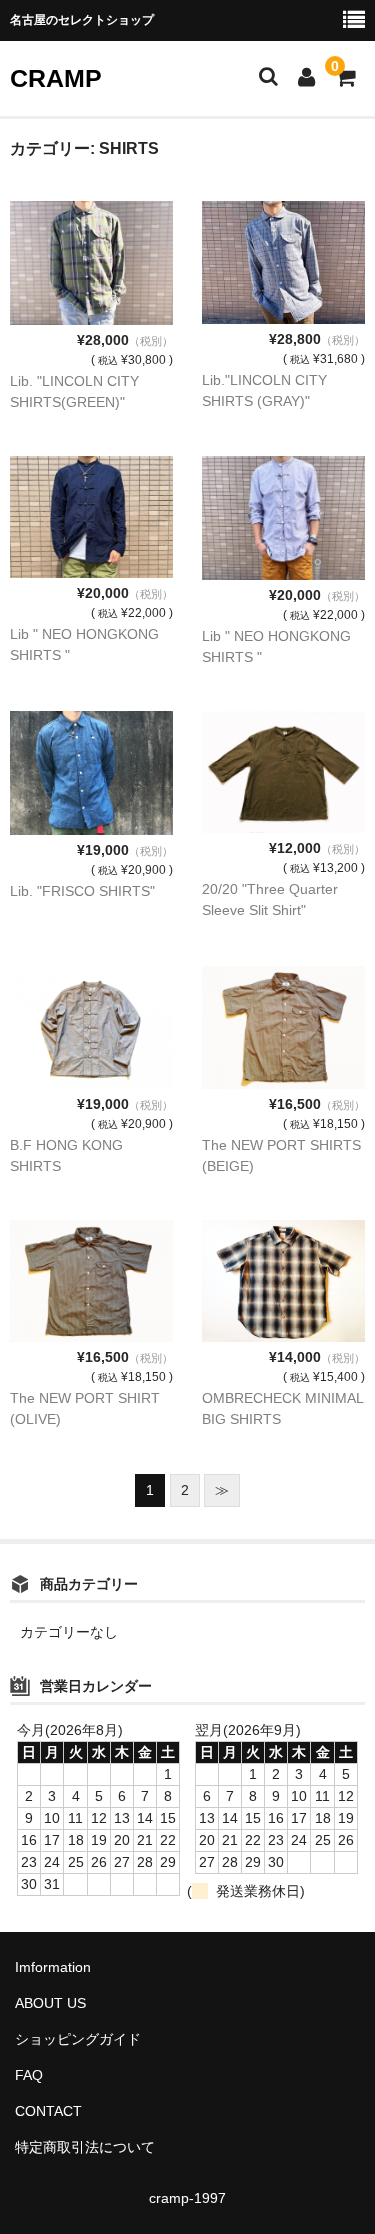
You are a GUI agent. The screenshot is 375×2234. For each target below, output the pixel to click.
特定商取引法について (85, 2147)
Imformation (53, 1967)
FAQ (29, 2075)
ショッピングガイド (78, 2039)
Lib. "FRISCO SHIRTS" (82, 891)
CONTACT (48, 2111)
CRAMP (56, 78)
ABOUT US (50, 2003)
